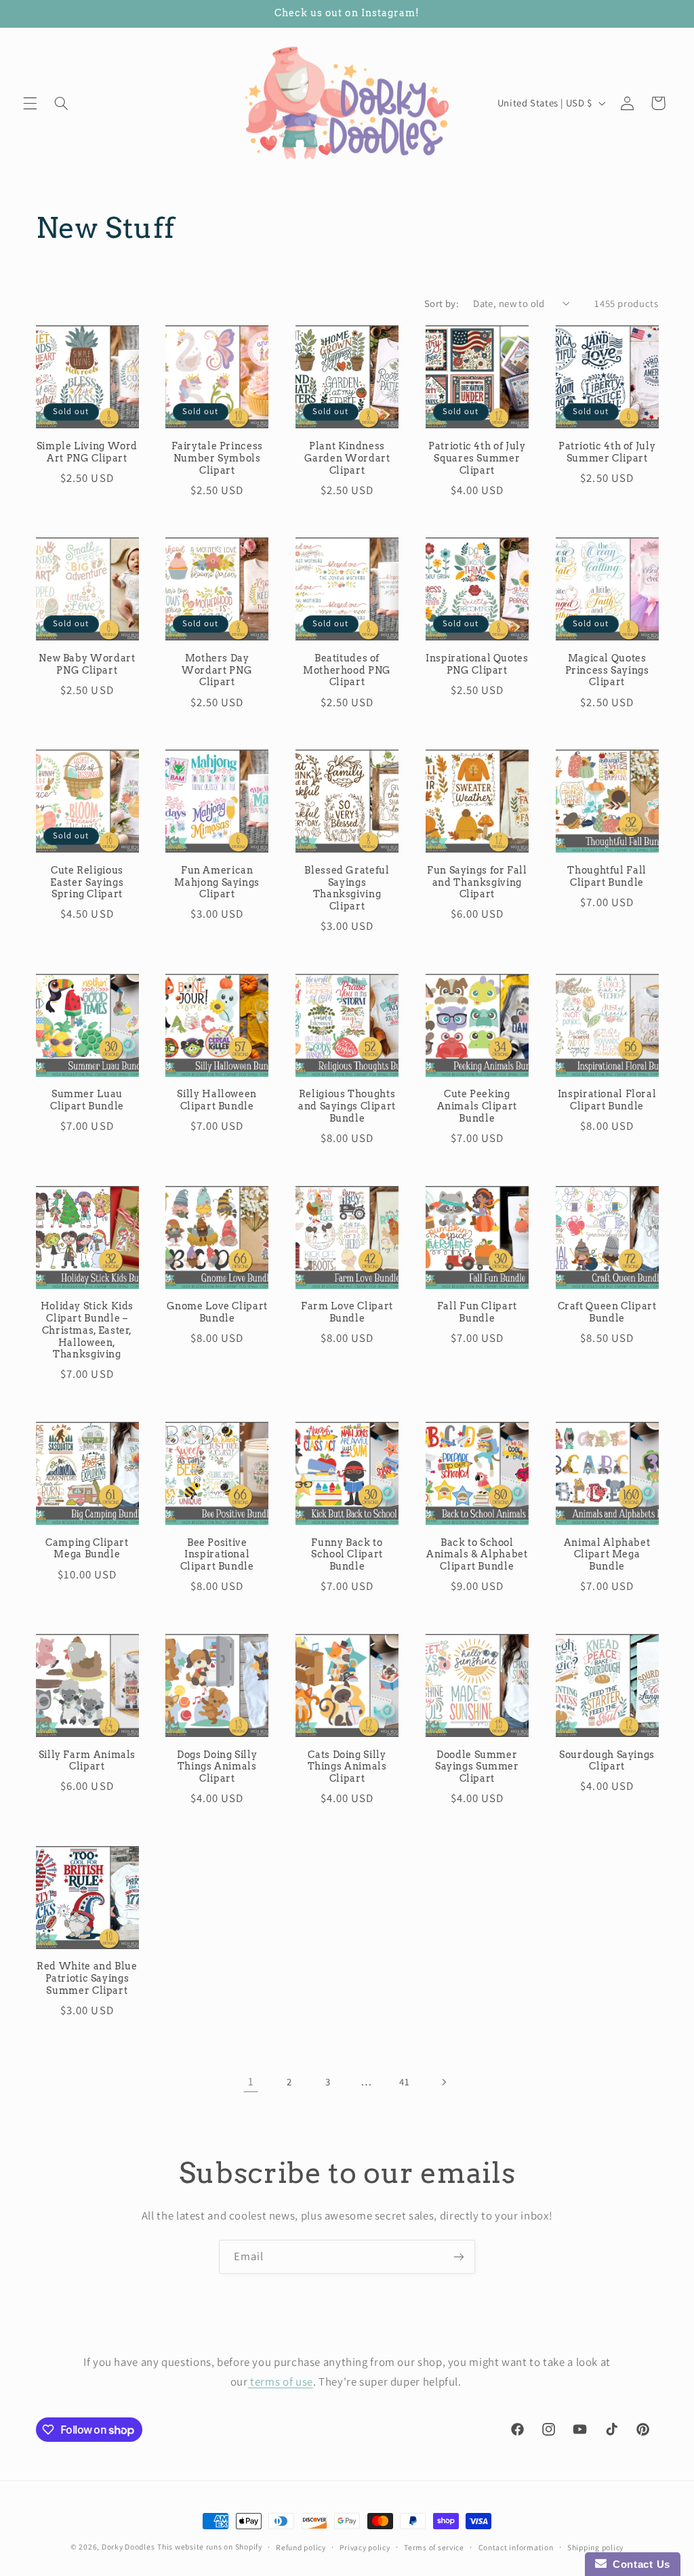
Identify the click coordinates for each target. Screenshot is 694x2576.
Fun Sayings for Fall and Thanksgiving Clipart (477, 882)
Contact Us (638, 2564)
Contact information (516, 2547)
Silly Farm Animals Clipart (87, 1761)
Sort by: (442, 303)
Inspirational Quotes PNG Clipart (477, 664)
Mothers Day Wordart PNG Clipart (217, 670)
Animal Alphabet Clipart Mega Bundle (607, 1555)
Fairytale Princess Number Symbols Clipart (217, 458)
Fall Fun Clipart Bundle (477, 1312)
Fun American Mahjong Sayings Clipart (217, 882)
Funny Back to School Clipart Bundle (347, 1555)
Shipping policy (595, 2547)
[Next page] (443, 2082)
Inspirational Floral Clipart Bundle (607, 1100)
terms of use (281, 2381)
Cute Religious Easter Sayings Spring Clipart (87, 882)
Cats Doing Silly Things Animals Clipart (347, 1767)
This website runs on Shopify (210, 2547)
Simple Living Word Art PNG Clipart (87, 452)
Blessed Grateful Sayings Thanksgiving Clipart (347, 888)
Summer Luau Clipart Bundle (87, 1100)
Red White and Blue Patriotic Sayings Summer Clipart (87, 1978)
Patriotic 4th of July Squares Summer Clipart (477, 458)
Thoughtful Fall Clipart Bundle (607, 876)
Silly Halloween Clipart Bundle (217, 1100)
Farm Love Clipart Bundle (347, 1312)
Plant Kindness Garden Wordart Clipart (347, 458)
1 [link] (251, 2081)
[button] (30, 103)
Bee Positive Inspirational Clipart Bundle (217, 1555)
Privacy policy (365, 2547)
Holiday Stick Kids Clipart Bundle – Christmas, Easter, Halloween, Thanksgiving (87, 1330)
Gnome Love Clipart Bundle (217, 1312)
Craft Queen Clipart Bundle (607, 1312)
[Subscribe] (459, 2256)
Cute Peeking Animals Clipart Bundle (477, 1106)
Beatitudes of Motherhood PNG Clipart (347, 670)
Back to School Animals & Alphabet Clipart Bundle (477, 1555)
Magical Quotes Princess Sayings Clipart (607, 670)
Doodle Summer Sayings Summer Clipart (477, 1767)
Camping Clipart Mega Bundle (87, 1549)
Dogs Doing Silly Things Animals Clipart (217, 1767)
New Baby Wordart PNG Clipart (87, 664)
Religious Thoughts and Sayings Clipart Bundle (347, 1106)
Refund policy (301, 2547)
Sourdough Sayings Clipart (607, 1761)
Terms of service (434, 2547)
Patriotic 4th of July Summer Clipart (607, 452)
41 (404, 2082)
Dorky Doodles (128, 2547)
